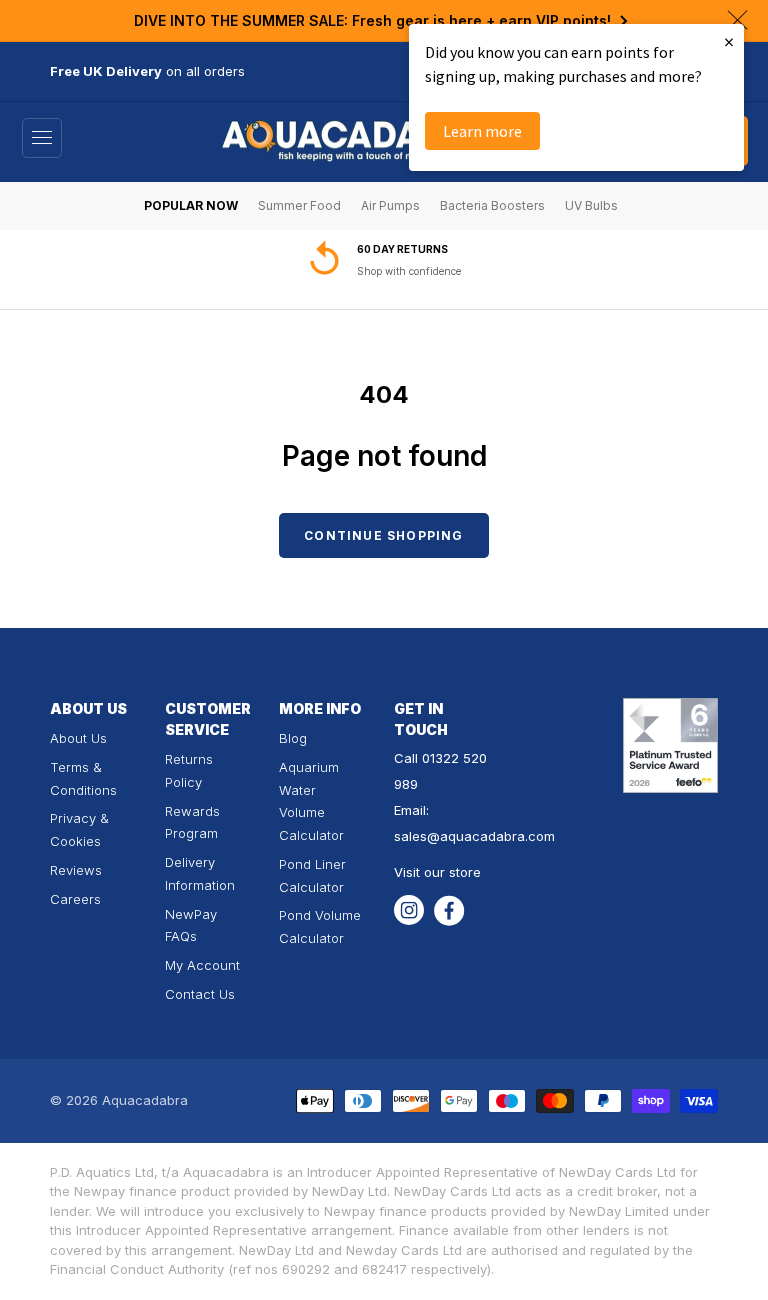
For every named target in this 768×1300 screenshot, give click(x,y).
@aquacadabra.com (491, 836)
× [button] (729, 41)
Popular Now (191, 205)
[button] (42, 138)
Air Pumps (390, 205)
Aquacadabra (145, 1100)
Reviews (76, 870)
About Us (78, 738)
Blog (293, 738)
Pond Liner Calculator (312, 875)
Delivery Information (200, 873)
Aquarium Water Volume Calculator (311, 801)
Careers (75, 899)
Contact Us (200, 994)
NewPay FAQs (191, 925)
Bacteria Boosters (492, 205)
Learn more (482, 131)
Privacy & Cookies (79, 829)
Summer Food (299, 205)
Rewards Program (192, 822)
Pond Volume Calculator (320, 926)
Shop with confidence (409, 271)
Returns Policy (189, 770)
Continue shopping (383, 535)
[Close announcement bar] (737, 20)
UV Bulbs (591, 205)
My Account (202, 965)
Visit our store (437, 872)
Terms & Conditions (83, 778)
